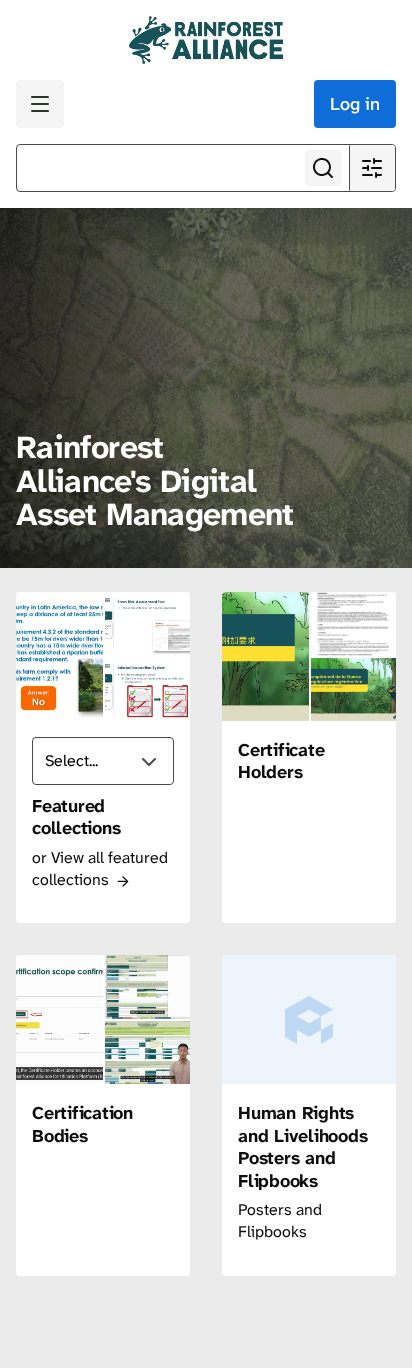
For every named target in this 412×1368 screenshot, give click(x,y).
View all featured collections (100, 868)
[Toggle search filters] (372, 168)
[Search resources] (323, 168)
